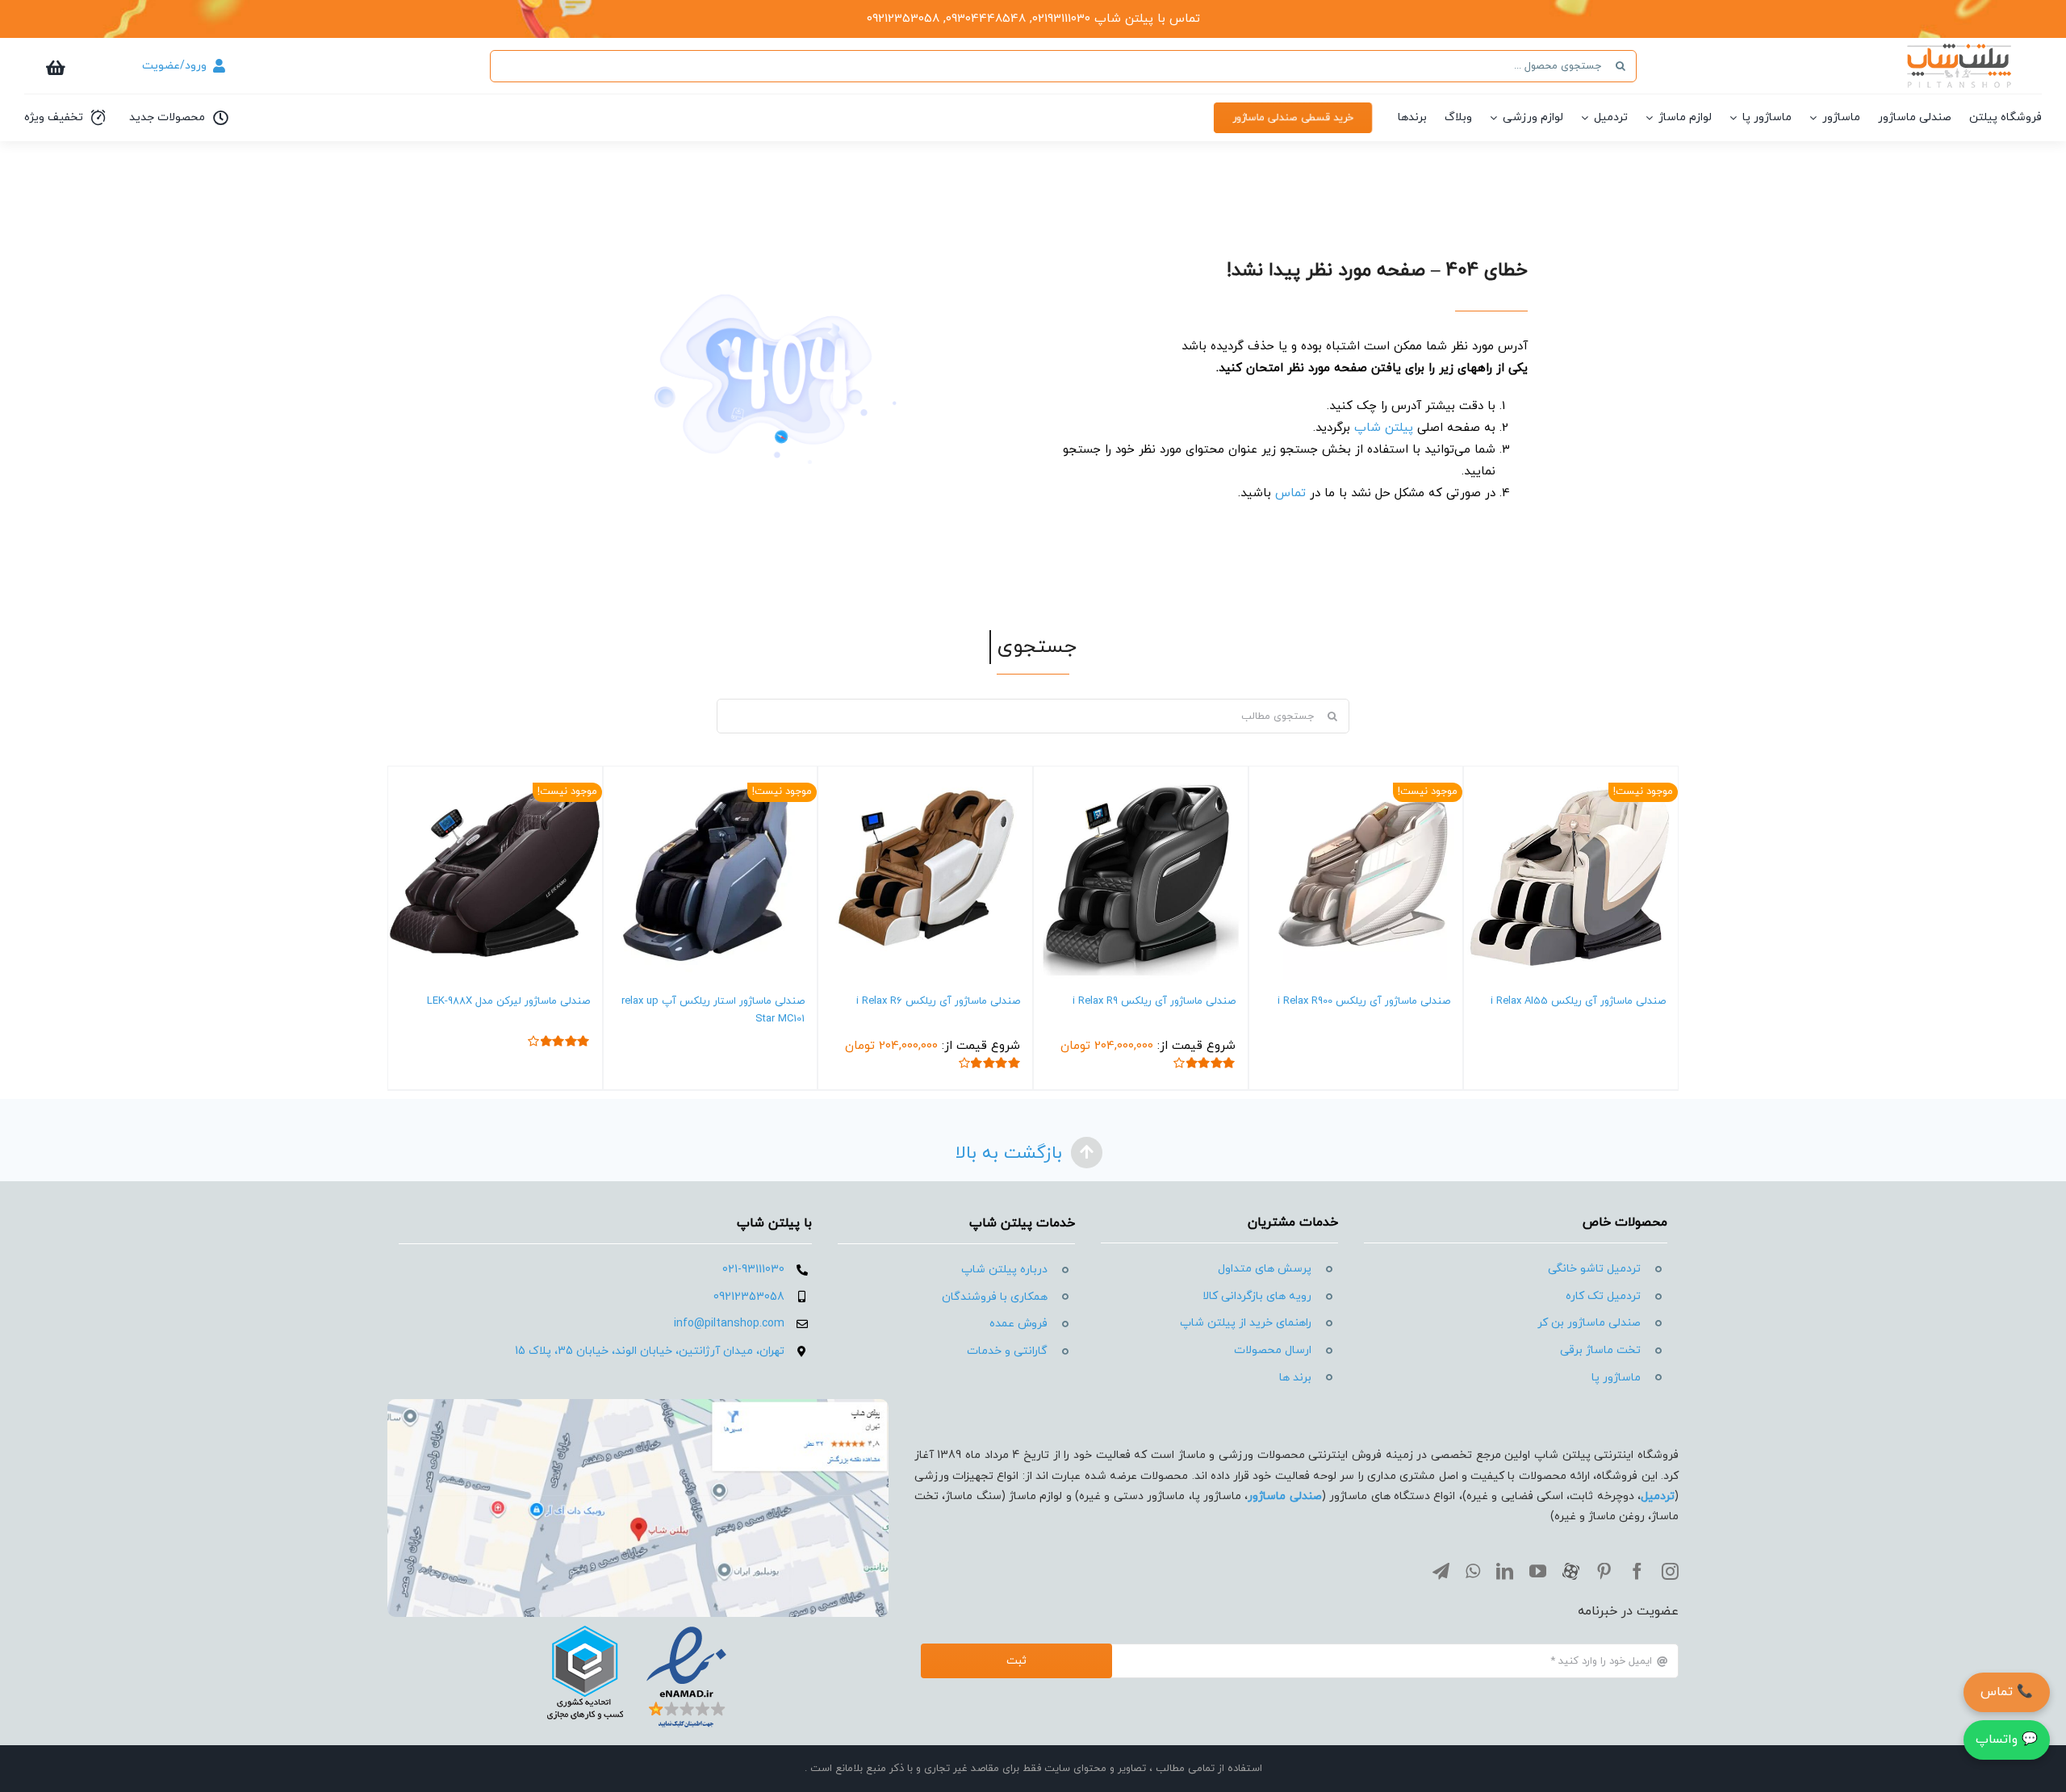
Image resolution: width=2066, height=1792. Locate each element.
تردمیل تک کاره (1603, 1296)
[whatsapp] (1473, 1571)
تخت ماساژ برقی (1600, 1350)
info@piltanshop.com (729, 1324)
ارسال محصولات (1273, 1350)
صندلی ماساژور (1284, 1496)
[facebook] (1637, 1571)
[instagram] (1670, 1571)
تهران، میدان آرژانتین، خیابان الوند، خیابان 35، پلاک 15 (650, 1351)
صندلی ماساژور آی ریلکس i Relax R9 (1154, 1001)
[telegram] (1441, 1571)
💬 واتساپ (2007, 1740)
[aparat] (1571, 1571)
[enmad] (638, 1623)
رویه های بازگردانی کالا (1257, 1296)
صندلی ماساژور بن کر (1589, 1323)
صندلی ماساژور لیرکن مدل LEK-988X (508, 1001)
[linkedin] (1505, 1571)
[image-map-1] (638, 1405)
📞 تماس (2007, 1692)
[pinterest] (1604, 1571)
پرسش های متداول (1265, 1269)
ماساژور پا (1616, 1378)
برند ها (1295, 1378)
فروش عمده (1018, 1324)
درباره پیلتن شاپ (1004, 1270)
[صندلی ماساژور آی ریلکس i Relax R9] (1141, 873)
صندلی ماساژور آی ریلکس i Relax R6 (938, 1001)
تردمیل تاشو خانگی (1594, 1269)
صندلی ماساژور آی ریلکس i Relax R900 (1364, 1001)
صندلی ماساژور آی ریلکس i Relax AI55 (1578, 1001)
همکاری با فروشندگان (995, 1297)
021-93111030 (753, 1270)
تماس (1290, 493)
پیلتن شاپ (1384, 428)
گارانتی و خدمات (1007, 1351)
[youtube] (1538, 1571)
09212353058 (749, 1297)
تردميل (1658, 1496)
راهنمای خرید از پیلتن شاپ (1246, 1323)
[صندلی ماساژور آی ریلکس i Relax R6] (925, 873)
